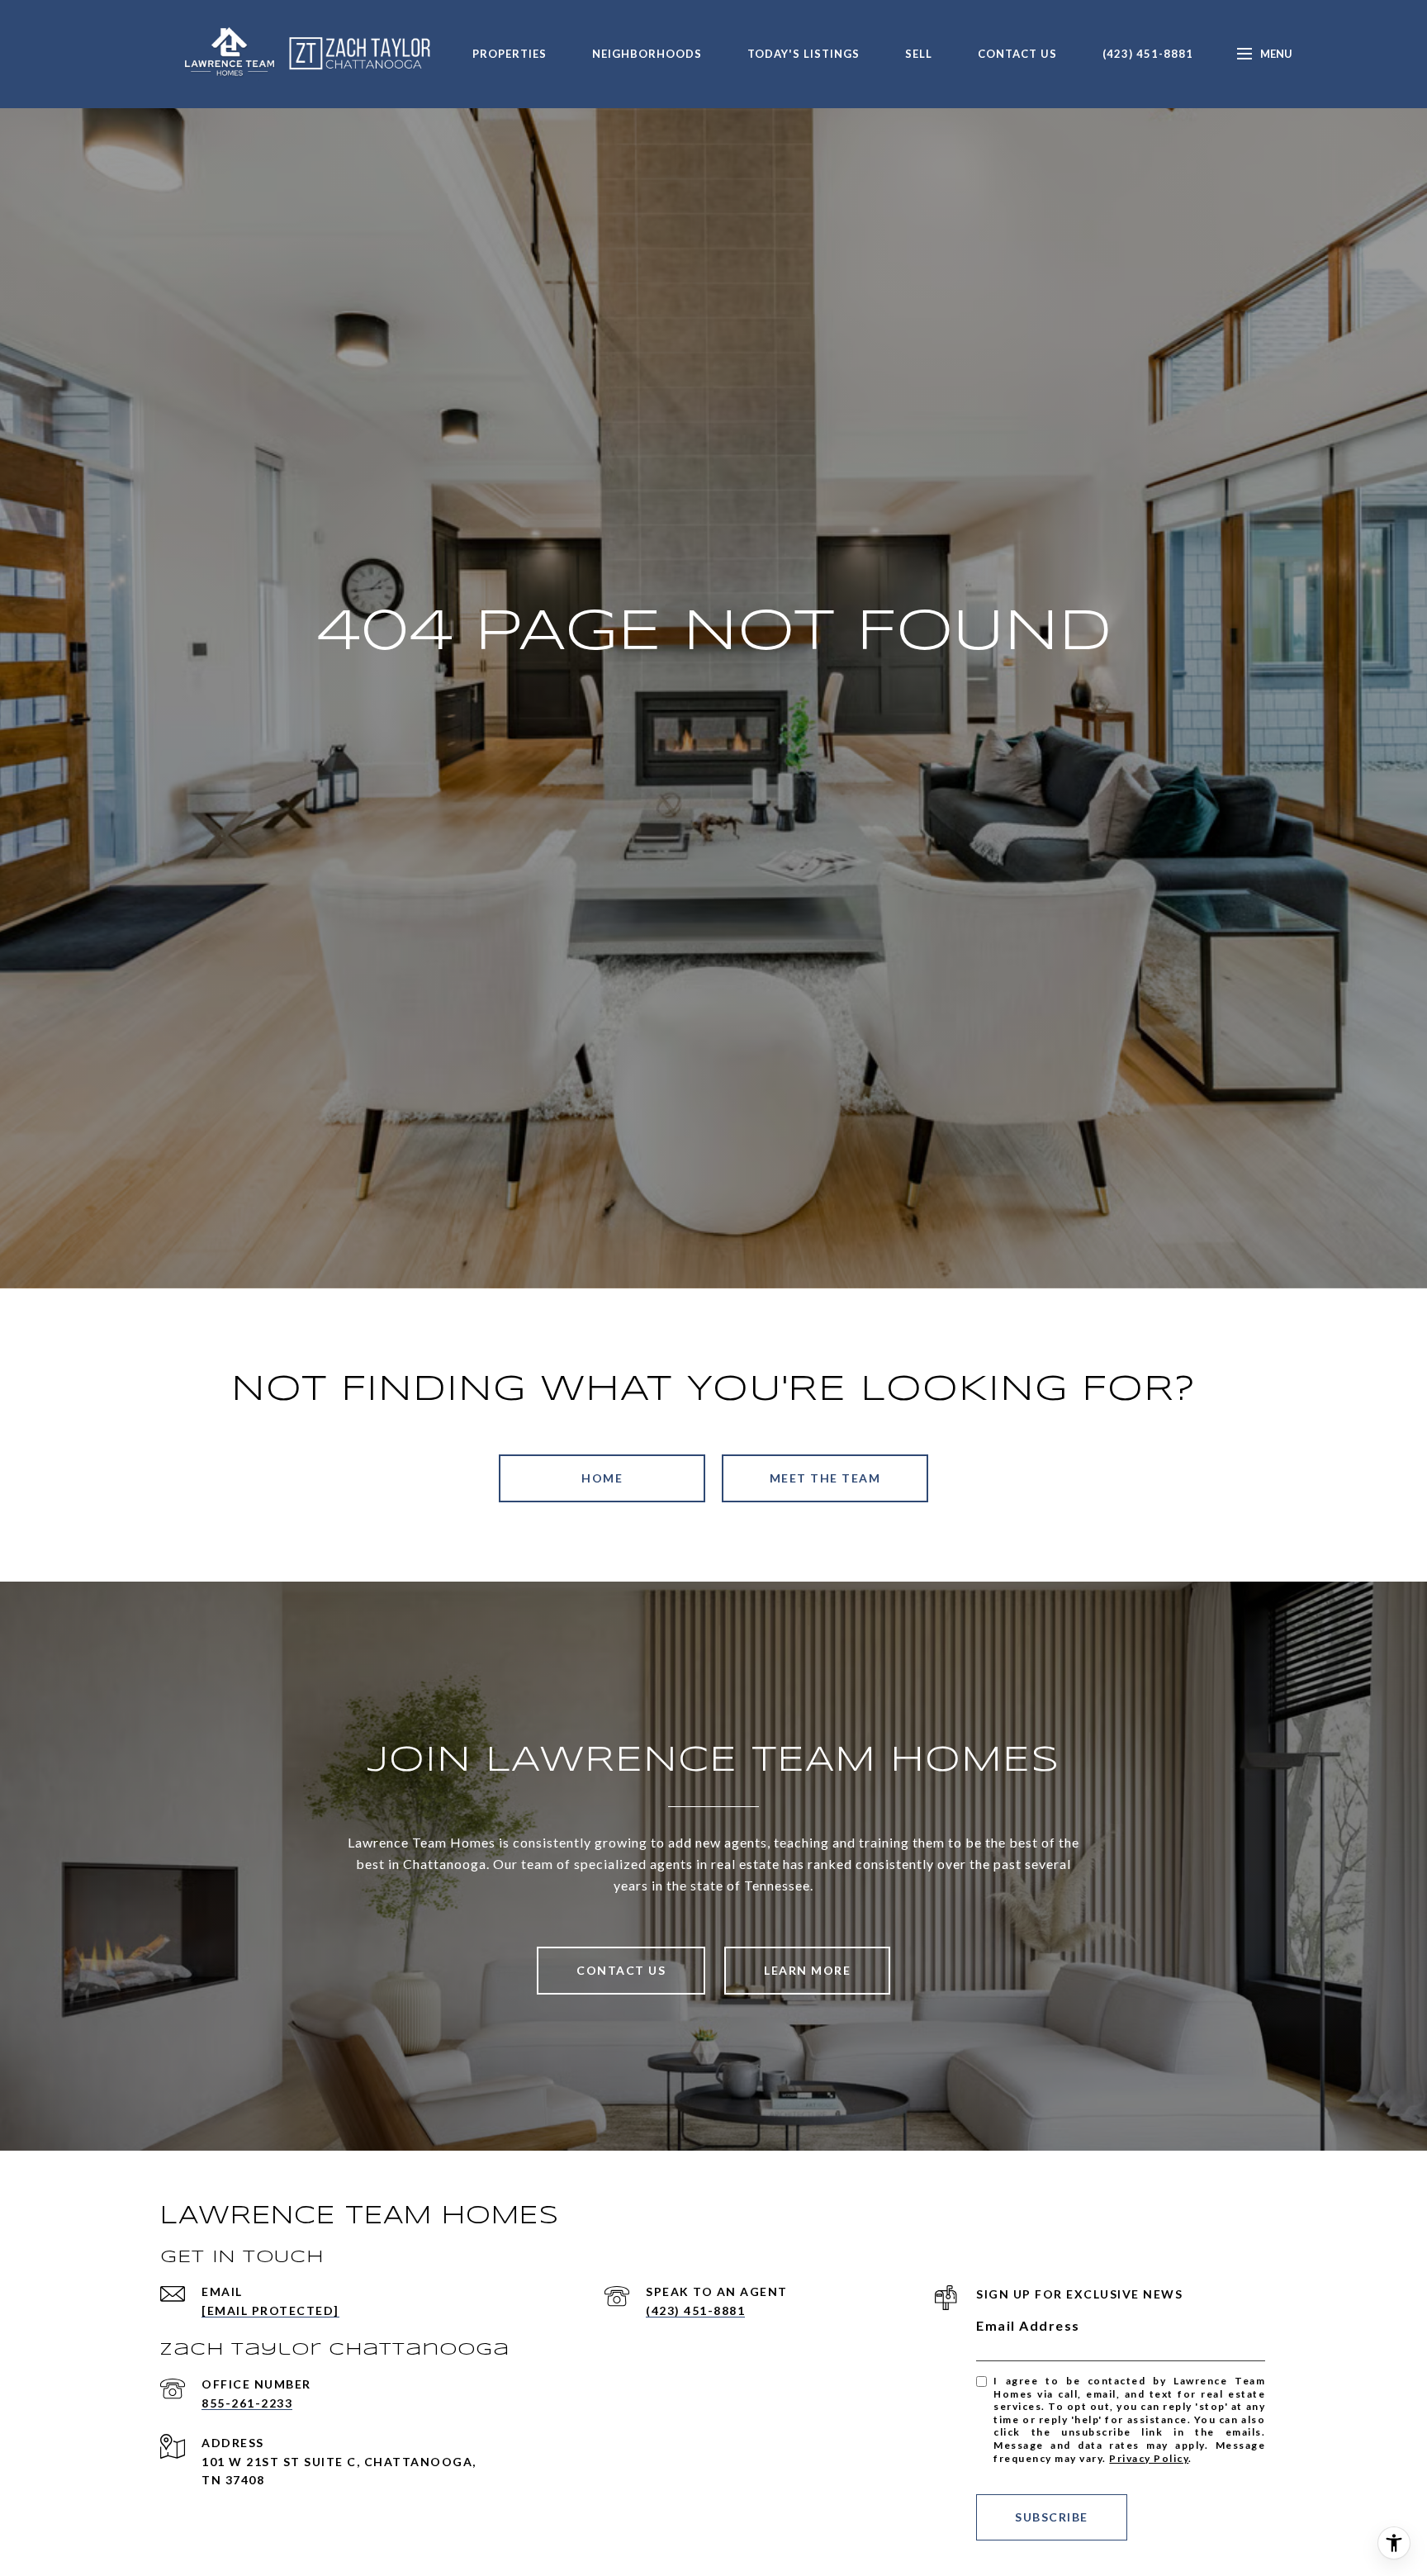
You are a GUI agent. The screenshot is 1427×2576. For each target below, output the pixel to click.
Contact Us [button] (621, 1970)
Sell (919, 54)
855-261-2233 (247, 2403)
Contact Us (1017, 54)
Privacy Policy (1149, 2458)
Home (602, 1478)
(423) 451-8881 (1148, 54)
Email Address (1028, 2325)
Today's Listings (804, 54)
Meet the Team (825, 1478)
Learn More (807, 1970)
